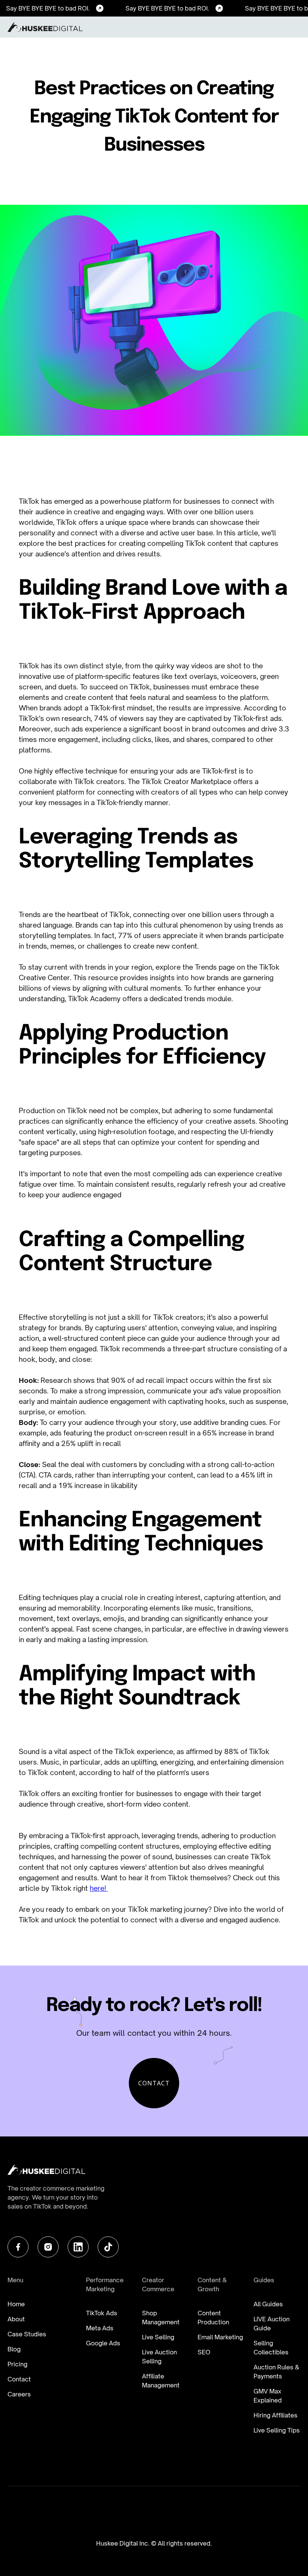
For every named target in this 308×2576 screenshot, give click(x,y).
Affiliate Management (161, 2381)
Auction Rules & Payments (276, 2372)
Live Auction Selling (159, 2357)
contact (154, 2083)
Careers (19, 2394)
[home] (45, 27)
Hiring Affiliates (276, 2415)
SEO (204, 2352)
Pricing (17, 2364)
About (16, 2319)
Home (16, 2304)
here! (99, 1888)
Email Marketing (220, 2337)
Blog (14, 2349)
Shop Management (161, 2318)
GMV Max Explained (268, 2396)
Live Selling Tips (277, 2430)
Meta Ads (100, 2328)
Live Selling (158, 2337)
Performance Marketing (105, 2284)
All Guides (268, 2304)
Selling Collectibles (271, 2348)
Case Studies (27, 2334)
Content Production (213, 2318)
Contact (19, 2379)
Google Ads (103, 2343)
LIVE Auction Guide (272, 2324)
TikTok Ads (102, 2313)
